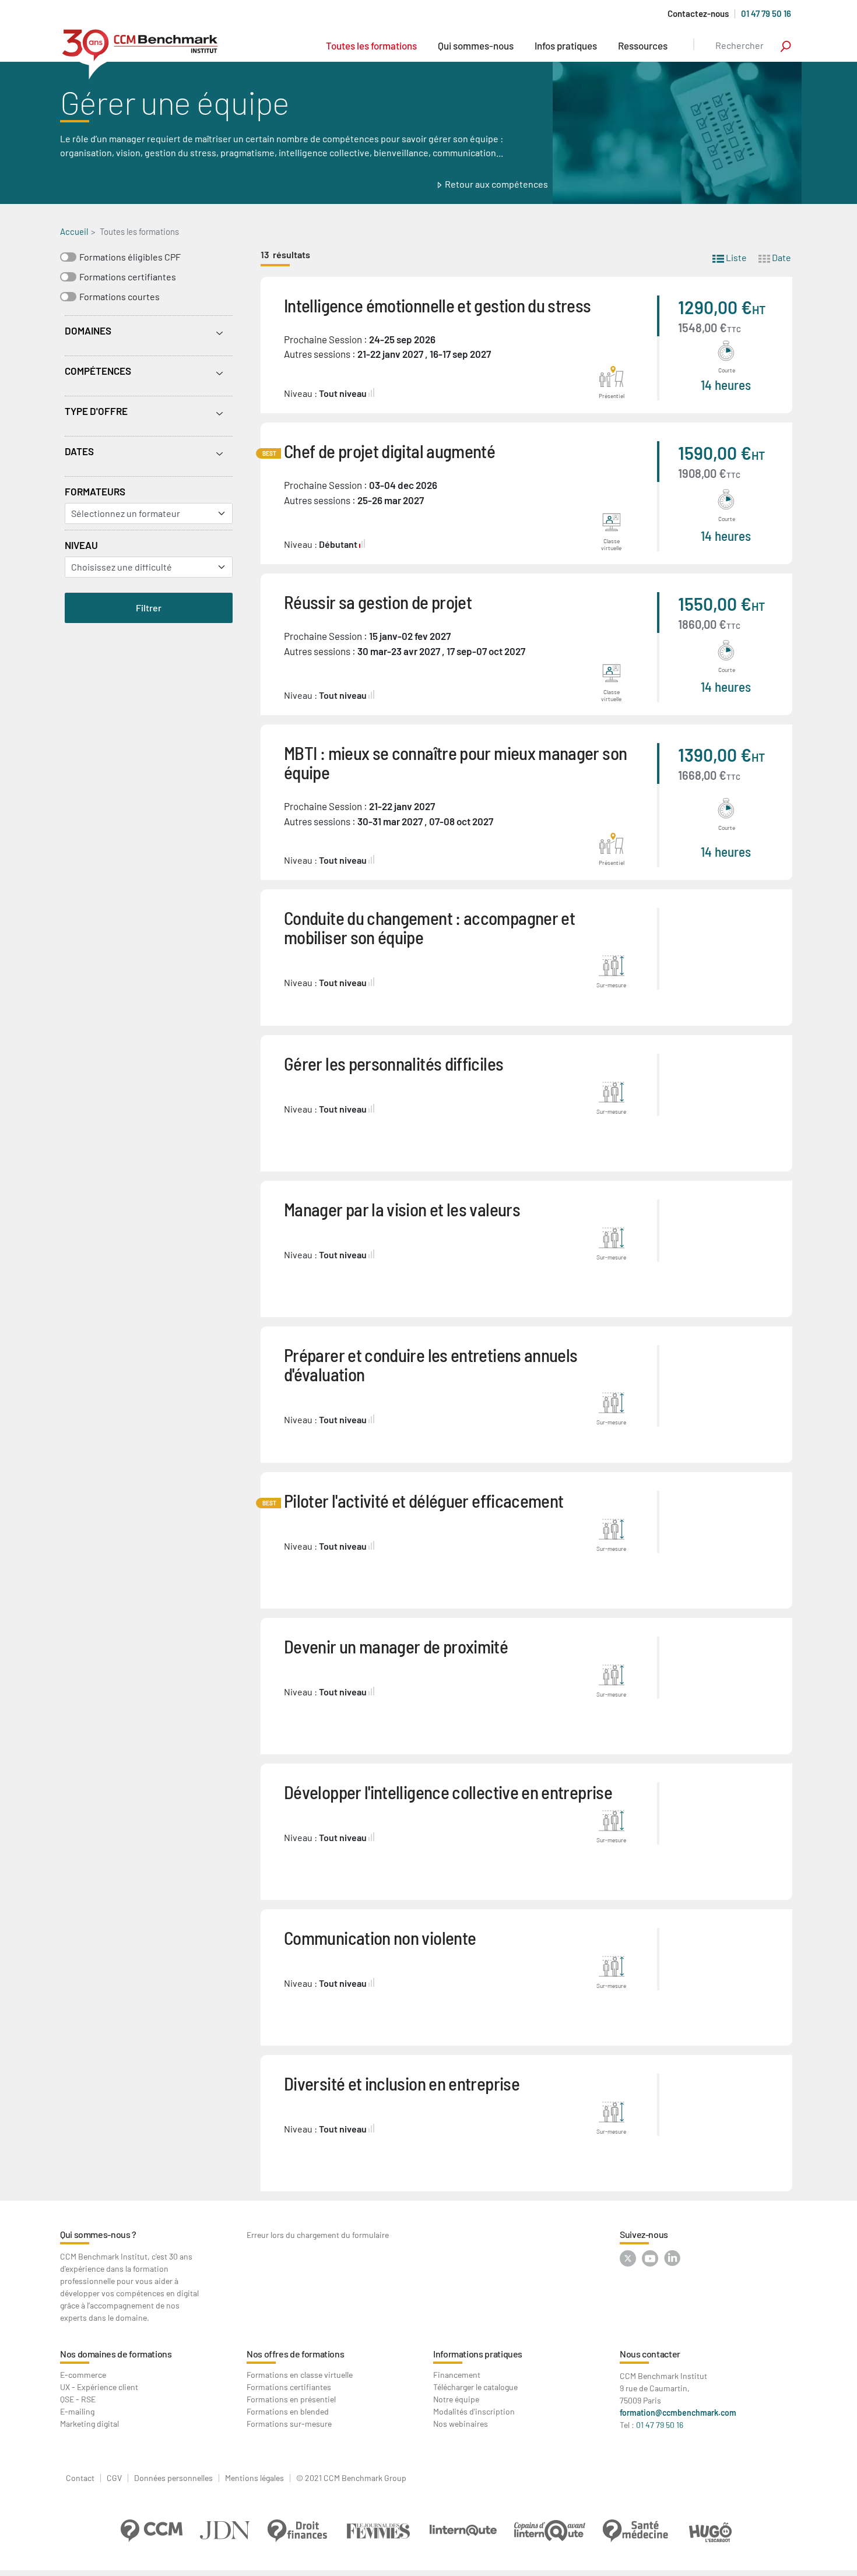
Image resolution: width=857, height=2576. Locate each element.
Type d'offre (96, 411)
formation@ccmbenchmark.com (678, 2413)
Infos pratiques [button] (566, 45)
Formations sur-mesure (289, 2424)
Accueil (74, 231)
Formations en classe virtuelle (300, 2375)
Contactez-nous (698, 14)
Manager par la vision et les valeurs (402, 1209)
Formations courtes (120, 296)
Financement (457, 2375)
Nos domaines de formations (116, 2354)
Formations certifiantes (128, 277)
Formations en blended (288, 2411)
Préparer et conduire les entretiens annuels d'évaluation (431, 1364)
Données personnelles (173, 2478)
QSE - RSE (78, 2399)
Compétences (98, 371)
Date (781, 257)
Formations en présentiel (291, 2399)
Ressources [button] (643, 45)
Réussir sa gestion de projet (378, 602)
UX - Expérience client (99, 2387)
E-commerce (83, 2375)
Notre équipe (456, 2399)
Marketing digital (89, 2424)
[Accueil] (140, 49)
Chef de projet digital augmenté (389, 451)
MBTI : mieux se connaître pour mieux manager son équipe (455, 762)
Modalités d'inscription (474, 2411)
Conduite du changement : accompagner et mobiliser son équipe (429, 927)
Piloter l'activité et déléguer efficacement (424, 1500)
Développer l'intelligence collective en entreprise (448, 1792)
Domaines (88, 330)
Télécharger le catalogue (475, 2387)
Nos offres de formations (295, 2354)
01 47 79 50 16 (766, 13)
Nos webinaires (461, 2424)
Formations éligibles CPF (130, 257)
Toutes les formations (371, 45)
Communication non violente (380, 1938)
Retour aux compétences (496, 184)
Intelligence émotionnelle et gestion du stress (438, 305)
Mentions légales (254, 2478)
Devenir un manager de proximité (396, 1646)
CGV (114, 2478)
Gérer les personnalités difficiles (394, 1063)
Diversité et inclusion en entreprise (402, 2083)
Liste (735, 257)
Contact (80, 2478)
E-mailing (77, 2411)
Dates (79, 451)
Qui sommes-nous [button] (476, 45)
